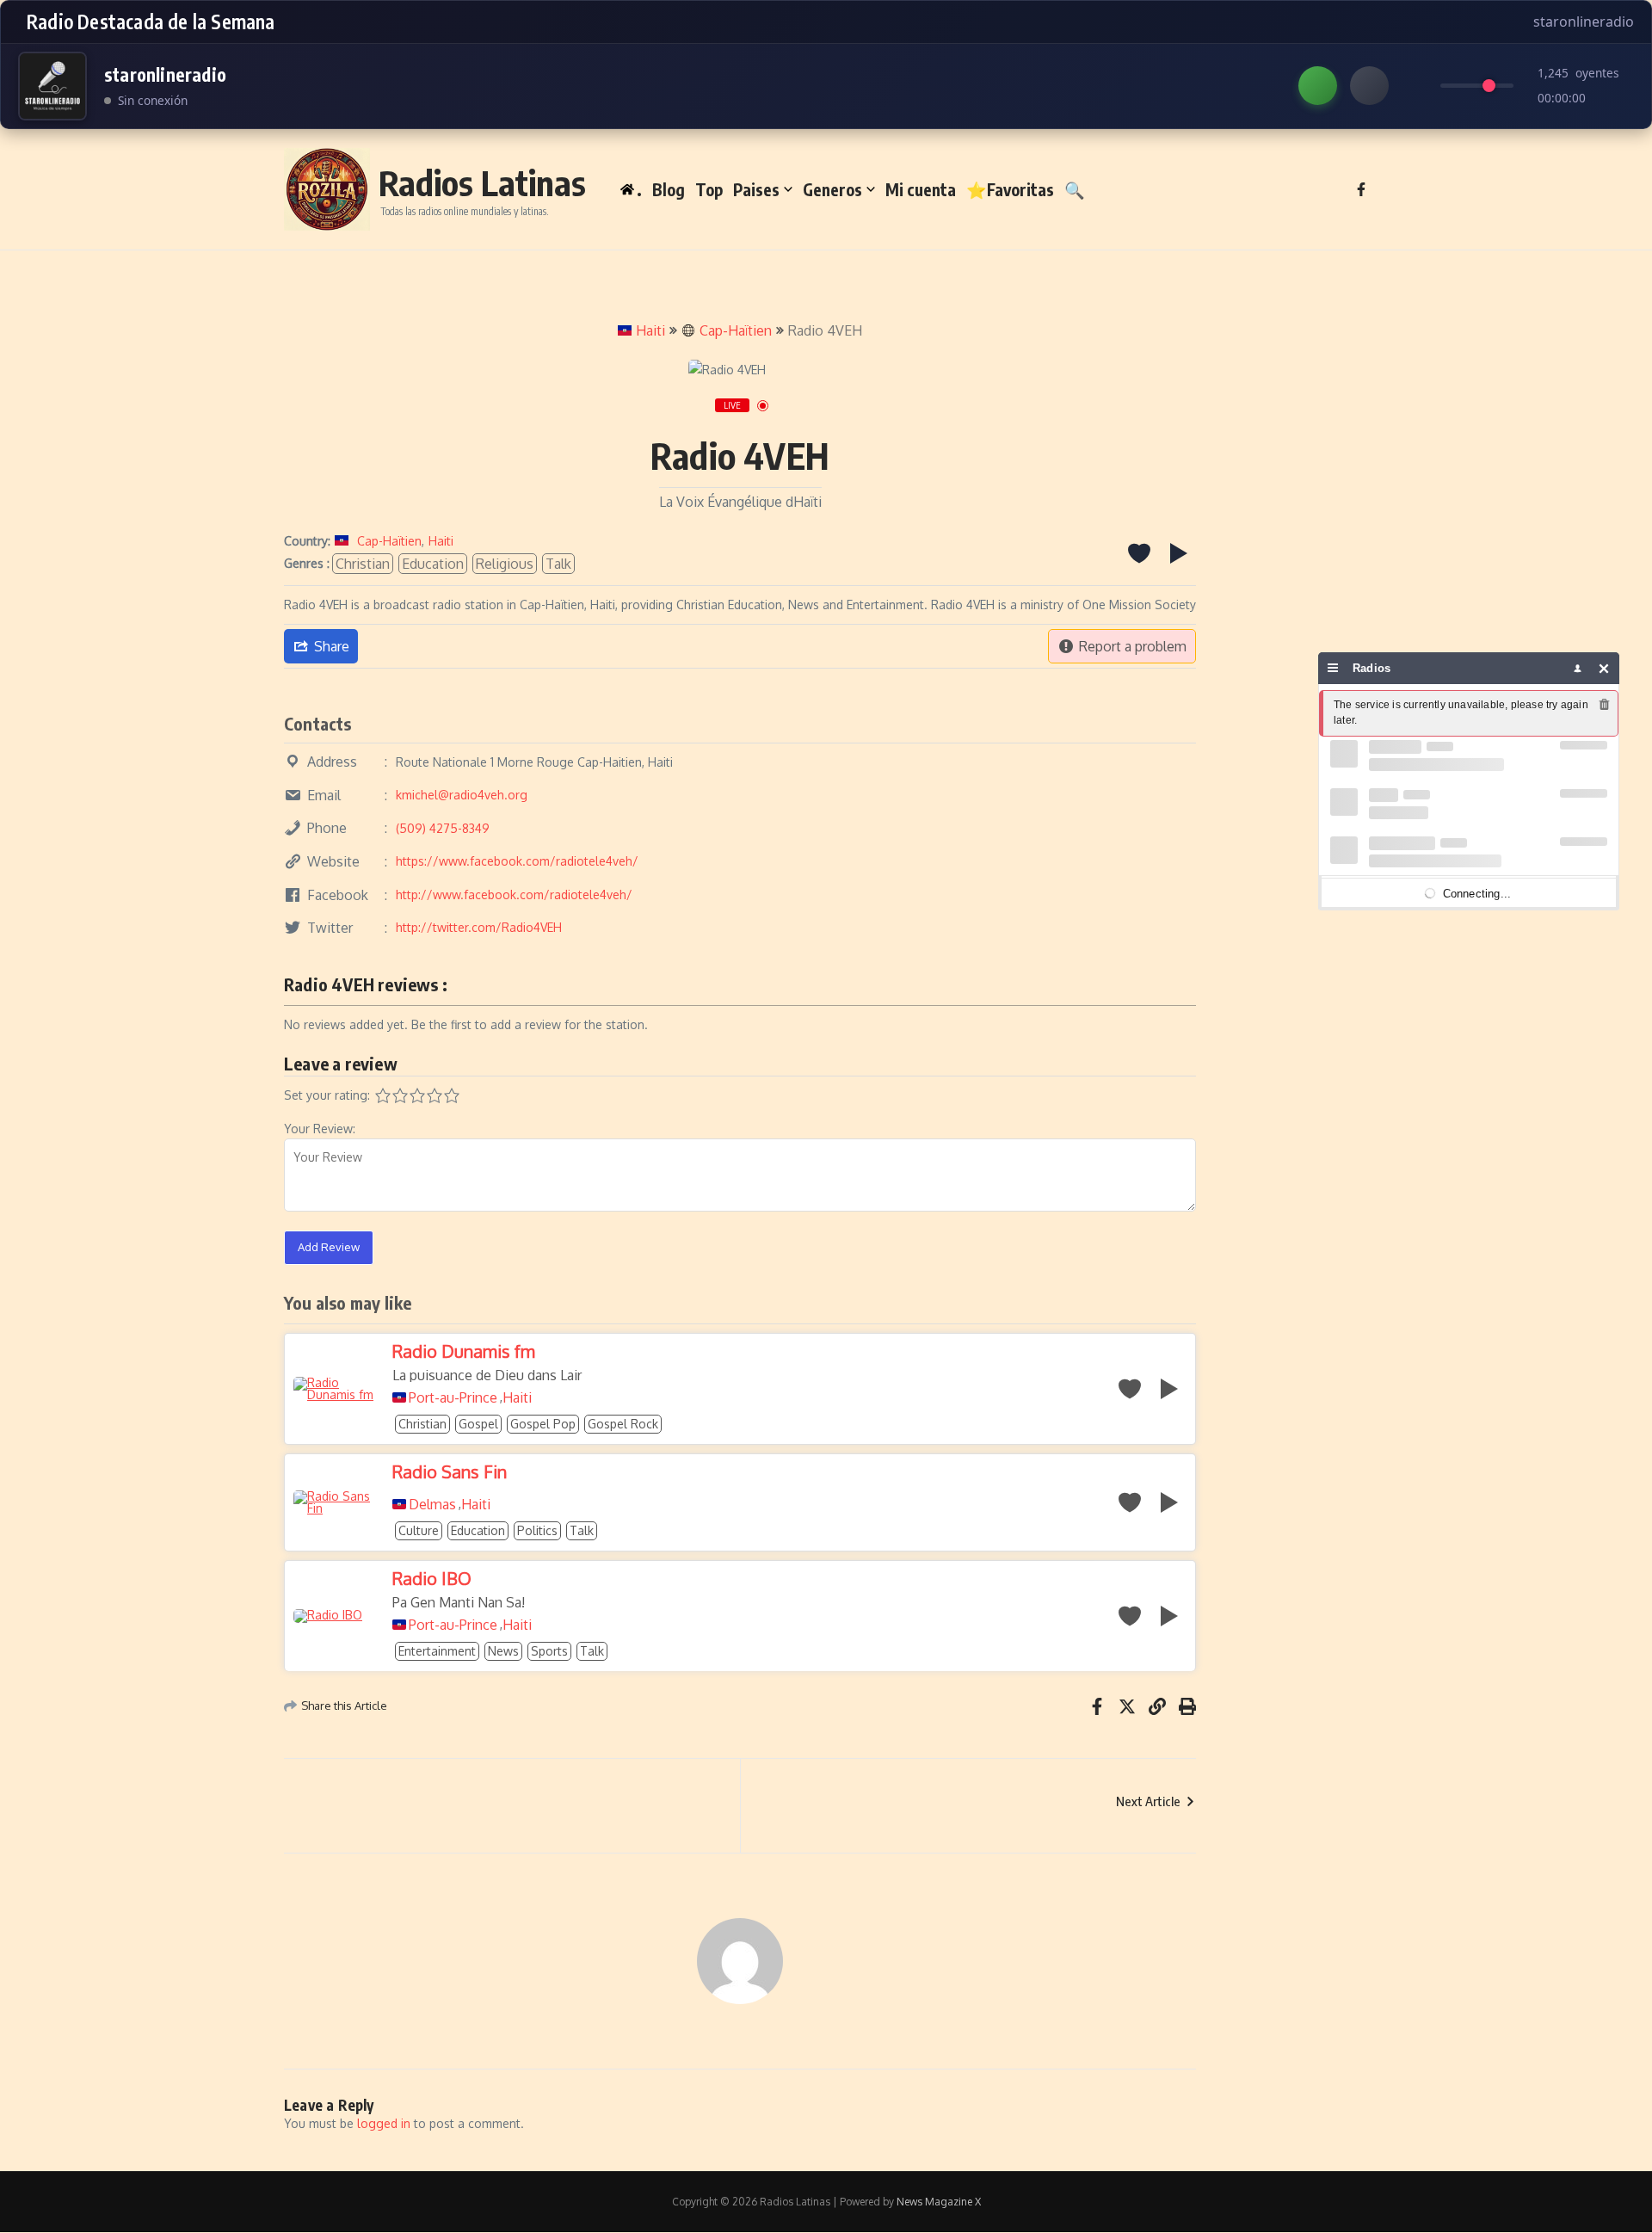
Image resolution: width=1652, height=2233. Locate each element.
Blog (669, 189)
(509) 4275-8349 (443, 828)
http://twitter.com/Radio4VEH (479, 927)
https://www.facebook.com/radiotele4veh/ (517, 861)
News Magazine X (939, 2202)
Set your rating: (327, 1095)
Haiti (650, 330)
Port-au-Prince (453, 1397)
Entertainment (437, 1651)
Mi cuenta (921, 189)
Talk (558, 564)
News (503, 1651)
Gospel (478, 1424)
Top (709, 189)
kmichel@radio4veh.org (462, 795)
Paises (756, 189)
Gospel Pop (543, 1424)
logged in (384, 2123)
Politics (537, 1530)
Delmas (432, 1504)
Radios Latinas (482, 182)
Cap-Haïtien (736, 330)
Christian (363, 564)
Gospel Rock (623, 1424)
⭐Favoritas (1010, 189)
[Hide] (1604, 668)
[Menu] (1333, 668)
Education (433, 564)
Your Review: (320, 1129)
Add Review (329, 1247)
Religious (505, 564)
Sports (549, 1651)
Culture (419, 1530)
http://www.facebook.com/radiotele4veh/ (514, 894)
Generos (832, 189)
